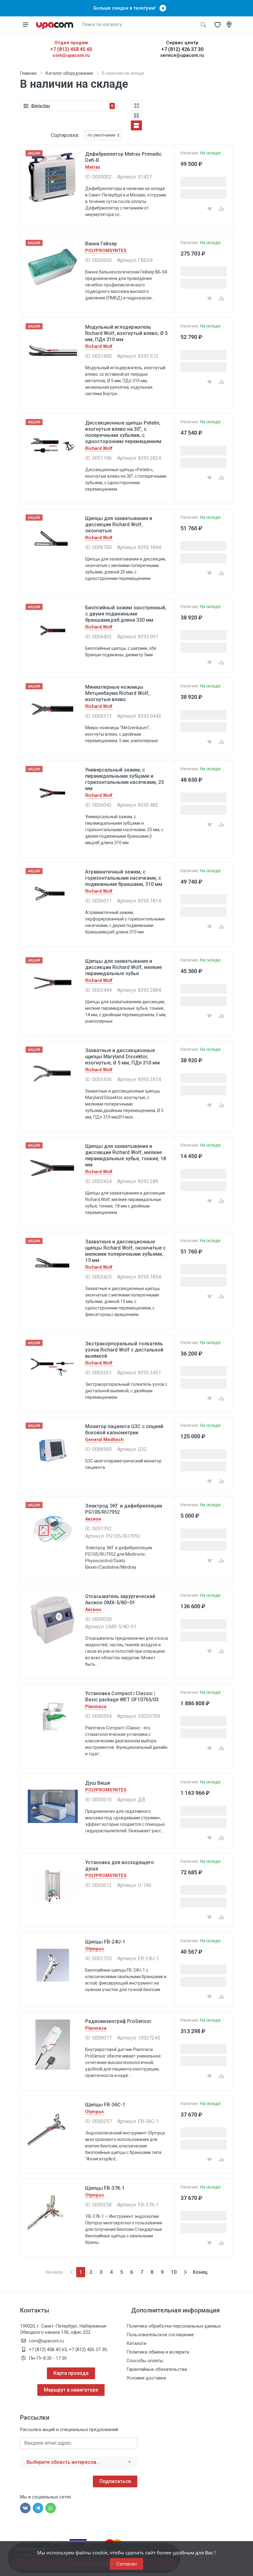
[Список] (136, 125)
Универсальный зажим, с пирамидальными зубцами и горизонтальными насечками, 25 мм (124, 779)
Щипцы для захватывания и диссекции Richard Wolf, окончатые (119, 525)
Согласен (126, 2564)
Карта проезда (71, 2373)
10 (174, 2272)
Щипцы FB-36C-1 (105, 2105)
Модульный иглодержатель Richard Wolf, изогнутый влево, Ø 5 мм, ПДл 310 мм (126, 333)
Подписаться (115, 2481)
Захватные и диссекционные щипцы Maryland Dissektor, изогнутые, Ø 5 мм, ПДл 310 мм (122, 1057)
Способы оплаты (145, 2361)
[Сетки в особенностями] (136, 116)
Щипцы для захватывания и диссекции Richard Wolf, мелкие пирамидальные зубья (123, 967)
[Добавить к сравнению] (221, 209)
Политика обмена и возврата (158, 2352)
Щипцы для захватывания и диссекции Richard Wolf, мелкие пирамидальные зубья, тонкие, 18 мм (126, 1155)
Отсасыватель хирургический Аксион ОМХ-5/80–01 (120, 1599)
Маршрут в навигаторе (71, 2390)
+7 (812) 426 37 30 (182, 49)
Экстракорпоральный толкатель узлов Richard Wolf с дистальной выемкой (124, 1350)
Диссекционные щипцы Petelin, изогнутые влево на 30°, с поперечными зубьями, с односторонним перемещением (123, 432)
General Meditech (104, 1440)
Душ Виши (98, 1783)
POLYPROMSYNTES (106, 251)
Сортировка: (65, 135)
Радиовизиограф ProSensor (118, 2021)
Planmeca (96, 1707)
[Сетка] (137, 106)
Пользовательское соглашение (160, 2335)
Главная (28, 73)
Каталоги (136, 2343)
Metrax (93, 167)
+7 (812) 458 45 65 (71, 49)
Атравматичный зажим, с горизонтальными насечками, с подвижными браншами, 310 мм (124, 878)
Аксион (93, 1519)
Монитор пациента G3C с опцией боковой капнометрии (124, 1430)
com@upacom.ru (71, 55)
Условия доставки (146, 2378)
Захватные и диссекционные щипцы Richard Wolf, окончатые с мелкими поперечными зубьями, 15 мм (125, 1251)
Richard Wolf (99, 347)
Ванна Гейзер (101, 244)
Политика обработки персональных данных (174, 2326)
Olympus (95, 1949)
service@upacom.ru (182, 55)
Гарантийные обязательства (157, 2369)
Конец (200, 2272)
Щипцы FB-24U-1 (105, 1942)
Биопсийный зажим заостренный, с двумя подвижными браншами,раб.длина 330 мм (126, 614)
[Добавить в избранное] (209, 209)
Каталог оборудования (69, 73)
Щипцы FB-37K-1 (105, 2188)
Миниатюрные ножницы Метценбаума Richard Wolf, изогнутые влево (117, 693)
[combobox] (79, 2462)
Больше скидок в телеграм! (126, 8)
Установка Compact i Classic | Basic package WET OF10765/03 (122, 1696)
